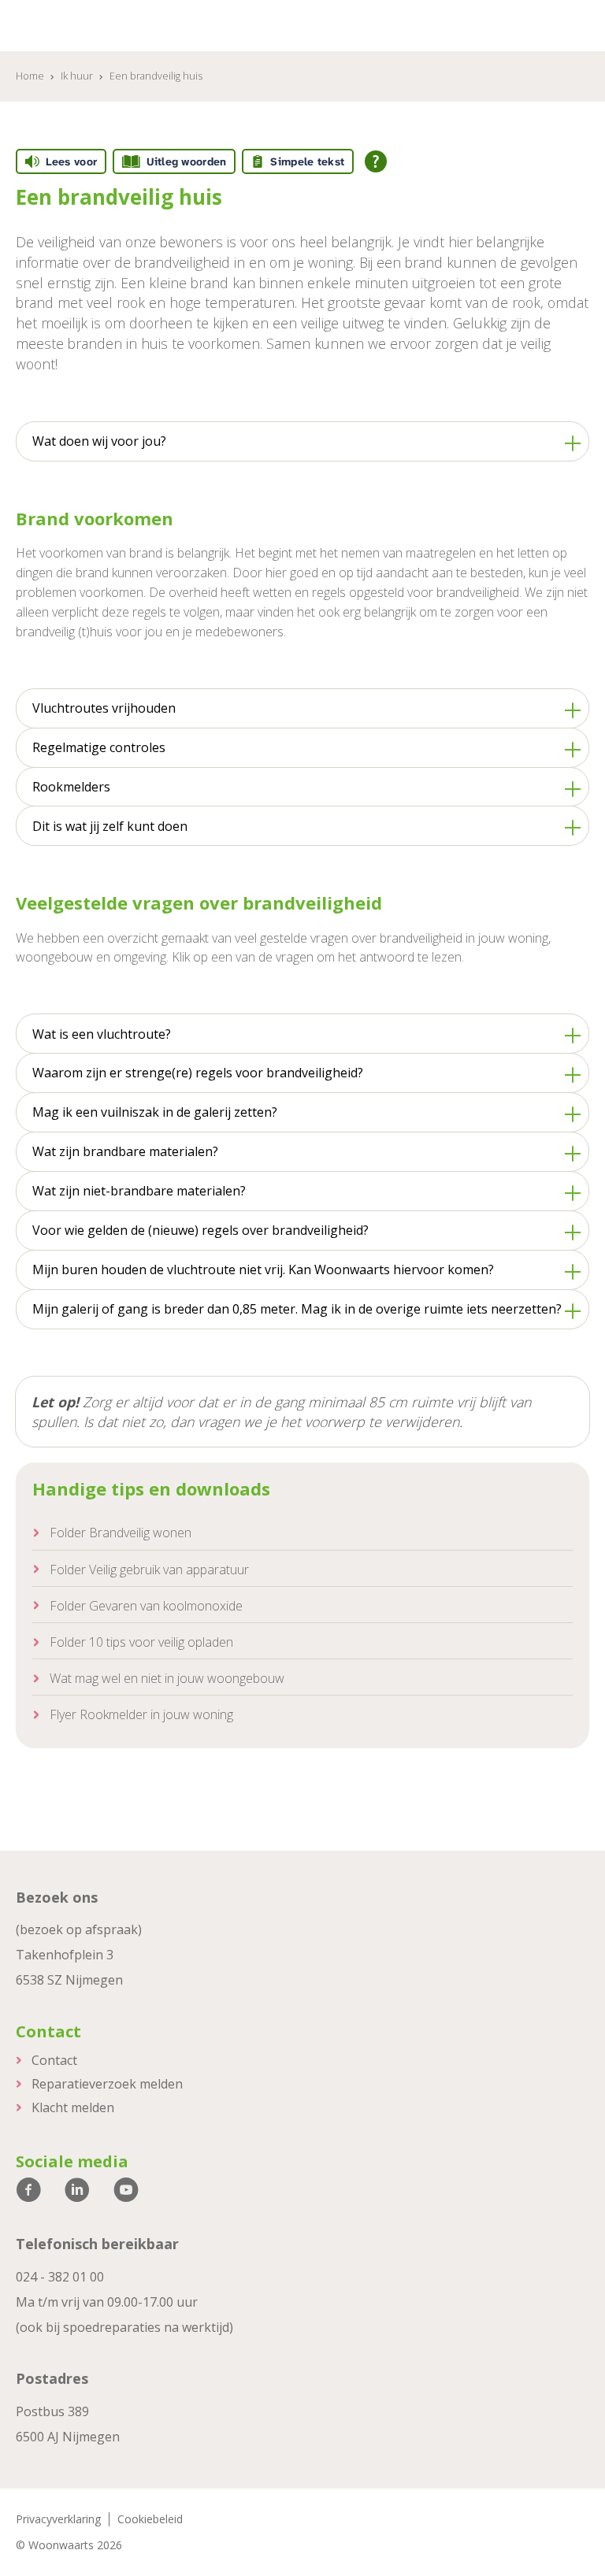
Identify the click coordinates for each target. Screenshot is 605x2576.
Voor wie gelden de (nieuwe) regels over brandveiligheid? (200, 1230)
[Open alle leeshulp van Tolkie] (376, 161)
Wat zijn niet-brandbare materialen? (139, 1191)
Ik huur (77, 76)
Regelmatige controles (99, 747)
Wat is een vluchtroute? (102, 1034)
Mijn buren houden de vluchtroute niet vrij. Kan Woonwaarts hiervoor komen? (263, 1269)
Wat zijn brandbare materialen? (125, 1151)
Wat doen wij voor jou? (99, 441)
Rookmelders (71, 787)
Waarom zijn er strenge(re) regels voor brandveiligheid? (198, 1073)
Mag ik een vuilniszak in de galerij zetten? (155, 1112)
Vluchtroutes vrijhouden (104, 708)
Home (30, 76)
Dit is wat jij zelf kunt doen (110, 826)
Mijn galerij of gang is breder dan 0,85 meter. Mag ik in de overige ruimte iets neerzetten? (297, 1309)
